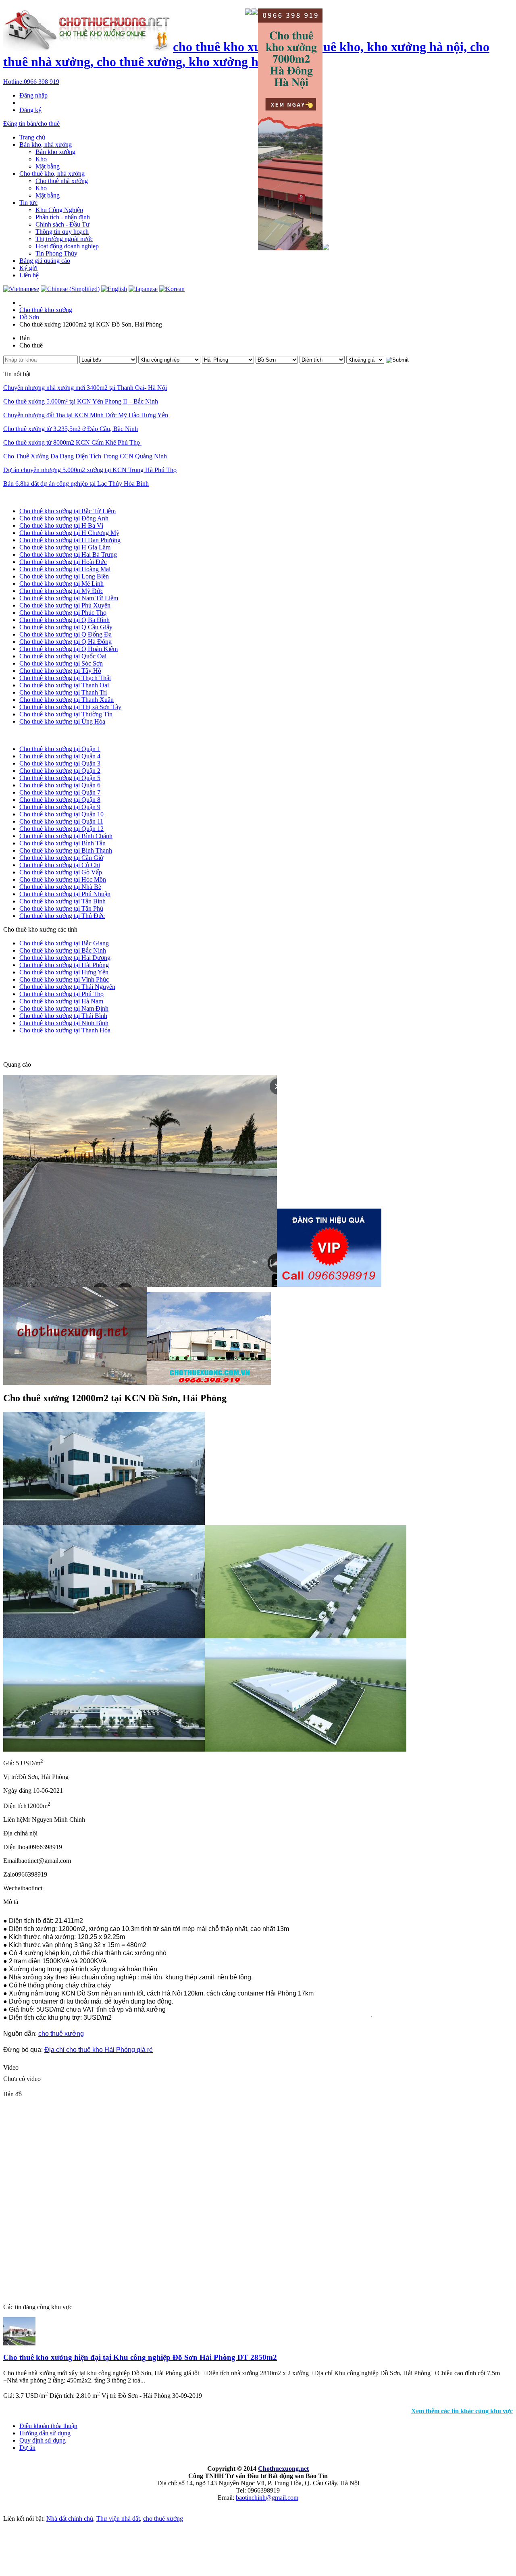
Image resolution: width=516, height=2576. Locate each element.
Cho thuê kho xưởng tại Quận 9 (60, 807)
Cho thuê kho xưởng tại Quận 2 (60, 771)
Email (11, 1861)
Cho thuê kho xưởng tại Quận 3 (60, 763)
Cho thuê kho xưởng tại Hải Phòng (64, 965)
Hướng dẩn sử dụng (45, 2433)
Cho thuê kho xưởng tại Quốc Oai (63, 656)
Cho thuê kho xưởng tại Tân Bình (62, 901)
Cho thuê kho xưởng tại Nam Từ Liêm (69, 598)
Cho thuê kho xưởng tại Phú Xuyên (65, 605)
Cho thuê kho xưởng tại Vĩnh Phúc (64, 979)
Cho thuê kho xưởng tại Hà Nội (44, 497)
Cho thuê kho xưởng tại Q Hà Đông (66, 642)
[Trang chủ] (20, 303)
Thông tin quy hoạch (62, 232)
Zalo (9, 1874)
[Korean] (172, 289)
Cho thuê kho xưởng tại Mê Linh (61, 584)
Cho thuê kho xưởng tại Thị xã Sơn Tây (70, 707)
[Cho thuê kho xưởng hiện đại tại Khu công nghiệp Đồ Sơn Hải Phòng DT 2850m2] (19, 2343)
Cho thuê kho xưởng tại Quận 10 (61, 814)
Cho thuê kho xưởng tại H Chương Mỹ (69, 533)
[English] (114, 289)
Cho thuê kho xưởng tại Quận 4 (60, 756)
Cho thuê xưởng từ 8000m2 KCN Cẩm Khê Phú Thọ (72, 442)
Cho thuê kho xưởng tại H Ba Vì (61, 525)
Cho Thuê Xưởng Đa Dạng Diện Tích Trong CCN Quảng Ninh (85, 456)
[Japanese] (143, 289)
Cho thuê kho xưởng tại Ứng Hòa (62, 721)
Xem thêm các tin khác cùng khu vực (462, 2411)
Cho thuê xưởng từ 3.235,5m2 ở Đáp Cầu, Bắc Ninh (71, 429)
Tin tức (28, 203)
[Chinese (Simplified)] (70, 289)
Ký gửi (28, 268)
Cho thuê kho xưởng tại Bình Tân (62, 843)
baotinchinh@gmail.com (267, 2498)
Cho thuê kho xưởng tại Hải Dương (65, 958)
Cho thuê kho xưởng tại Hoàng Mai (65, 569)
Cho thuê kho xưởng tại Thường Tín (66, 714)
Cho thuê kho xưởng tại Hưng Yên (64, 972)
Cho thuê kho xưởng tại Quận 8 (60, 800)
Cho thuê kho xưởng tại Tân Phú (61, 908)
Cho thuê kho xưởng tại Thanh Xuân (67, 700)
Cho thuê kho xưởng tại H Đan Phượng (70, 540)
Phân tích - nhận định (63, 217)
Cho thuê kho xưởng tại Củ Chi (60, 865)
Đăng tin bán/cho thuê (31, 124)
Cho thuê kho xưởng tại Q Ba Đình (64, 620)
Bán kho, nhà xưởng (46, 145)
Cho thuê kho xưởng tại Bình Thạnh (66, 850)
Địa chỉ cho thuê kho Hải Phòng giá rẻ (99, 2050)
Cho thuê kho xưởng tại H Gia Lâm (65, 547)
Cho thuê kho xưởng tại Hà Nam (61, 1001)
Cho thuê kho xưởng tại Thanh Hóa (65, 1030)
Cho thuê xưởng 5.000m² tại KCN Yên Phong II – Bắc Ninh (81, 401)
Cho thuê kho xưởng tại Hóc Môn (63, 879)
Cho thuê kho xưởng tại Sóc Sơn (61, 663)
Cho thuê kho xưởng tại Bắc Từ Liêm (68, 511)
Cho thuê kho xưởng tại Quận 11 (61, 821)
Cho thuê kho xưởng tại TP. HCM (47, 735)
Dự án (27, 2448)
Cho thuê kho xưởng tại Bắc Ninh (63, 950)
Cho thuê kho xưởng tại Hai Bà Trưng (68, 555)
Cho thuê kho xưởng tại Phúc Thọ (63, 613)
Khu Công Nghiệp (59, 210)
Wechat (13, 1888)
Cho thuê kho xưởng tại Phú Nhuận (65, 894)
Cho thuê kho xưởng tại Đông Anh (64, 518)
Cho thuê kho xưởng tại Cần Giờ (61, 858)
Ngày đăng (17, 1791)
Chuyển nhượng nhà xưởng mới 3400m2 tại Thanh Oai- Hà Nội (85, 388)
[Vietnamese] (21, 289)
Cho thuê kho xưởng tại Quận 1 (60, 749)
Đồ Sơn (29, 317)
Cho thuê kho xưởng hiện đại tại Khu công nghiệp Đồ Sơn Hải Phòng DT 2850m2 (140, 2357)
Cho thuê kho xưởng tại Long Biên (64, 576)
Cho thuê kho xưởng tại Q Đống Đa (66, 634)
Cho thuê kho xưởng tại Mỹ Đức (61, 591)
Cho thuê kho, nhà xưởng (52, 174)
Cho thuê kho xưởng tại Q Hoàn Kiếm (69, 649)
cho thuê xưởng (61, 2034)
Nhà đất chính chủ (70, 2519)
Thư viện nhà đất (118, 2519)
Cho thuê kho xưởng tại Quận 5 (60, 778)
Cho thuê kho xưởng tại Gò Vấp (61, 872)
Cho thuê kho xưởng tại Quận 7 (60, 792)
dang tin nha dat (37, 1047)
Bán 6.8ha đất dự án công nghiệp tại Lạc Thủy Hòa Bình (76, 484)
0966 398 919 (31, 82)
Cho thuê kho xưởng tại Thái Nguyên (67, 987)
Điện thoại (17, 1847)
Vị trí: (11, 1777)
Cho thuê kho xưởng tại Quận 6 (60, 785)
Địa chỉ (12, 1833)
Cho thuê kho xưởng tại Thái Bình (63, 1016)
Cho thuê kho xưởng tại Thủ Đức (62, 916)
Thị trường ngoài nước (64, 239)
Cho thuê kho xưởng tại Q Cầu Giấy (66, 627)
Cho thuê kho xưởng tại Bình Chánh (66, 836)
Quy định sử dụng (43, 2440)
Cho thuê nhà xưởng (62, 181)
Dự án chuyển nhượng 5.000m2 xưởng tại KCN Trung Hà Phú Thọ (90, 470)
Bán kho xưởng (55, 152)
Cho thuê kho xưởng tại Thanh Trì (63, 692)
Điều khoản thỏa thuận (48, 2426)
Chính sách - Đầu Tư (62, 224)
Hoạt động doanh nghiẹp (67, 246)
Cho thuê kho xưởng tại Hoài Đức (63, 562)
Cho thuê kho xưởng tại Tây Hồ (60, 671)
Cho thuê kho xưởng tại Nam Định (64, 1008)
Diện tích (15, 1806)
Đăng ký (30, 110)
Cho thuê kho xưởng (46, 310)
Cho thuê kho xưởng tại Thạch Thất (65, 678)
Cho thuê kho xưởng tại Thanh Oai (64, 685)
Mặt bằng (48, 166)
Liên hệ (29, 275)
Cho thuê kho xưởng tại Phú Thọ (61, 994)
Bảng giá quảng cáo (45, 261)
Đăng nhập (33, 95)
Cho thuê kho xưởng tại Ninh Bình (64, 1023)
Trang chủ (32, 137)
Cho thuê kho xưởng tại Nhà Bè (60, 887)
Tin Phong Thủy (56, 253)
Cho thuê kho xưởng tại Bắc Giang (64, 943)
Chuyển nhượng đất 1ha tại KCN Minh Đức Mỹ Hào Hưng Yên (86, 415)
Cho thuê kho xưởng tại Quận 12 (61, 829)
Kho (41, 159)
